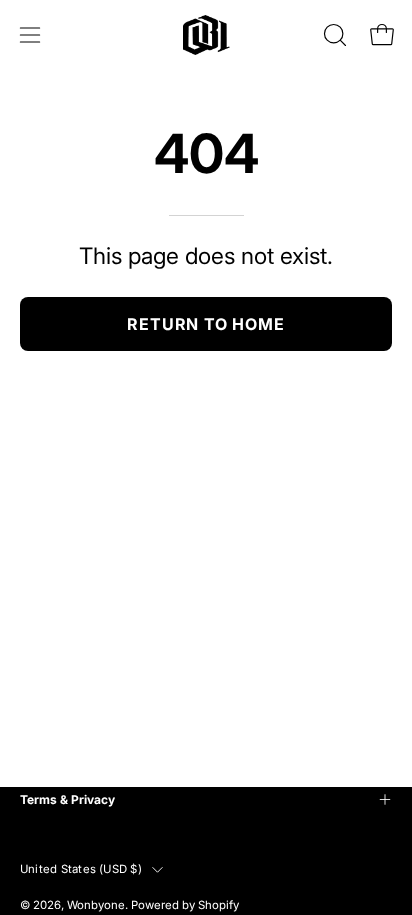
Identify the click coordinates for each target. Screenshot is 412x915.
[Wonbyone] (206, 35)
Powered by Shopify (185, 905)
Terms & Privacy (67, 799)
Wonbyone (96, 905)
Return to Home (205, 324)
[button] (333, 35)
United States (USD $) (81, 869)
